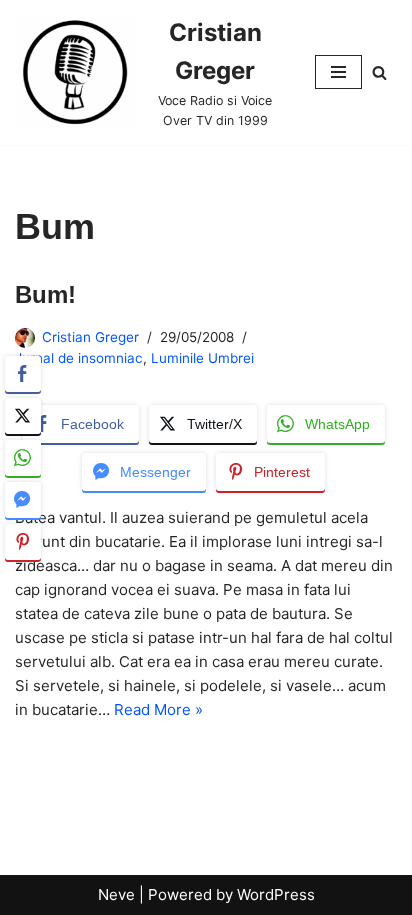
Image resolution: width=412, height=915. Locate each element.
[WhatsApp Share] (23, 458)
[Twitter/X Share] (23, 416)
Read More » (158, 709)
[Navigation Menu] (338, 72)
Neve (116, 894)
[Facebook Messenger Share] (23, 500)
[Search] (379, 72)
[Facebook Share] (23, 374)
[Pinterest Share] (23, 542)
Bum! (45, 294)
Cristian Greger (90, 337)
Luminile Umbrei (202, 358)
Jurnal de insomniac (79, 358)
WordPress (276, 894)
